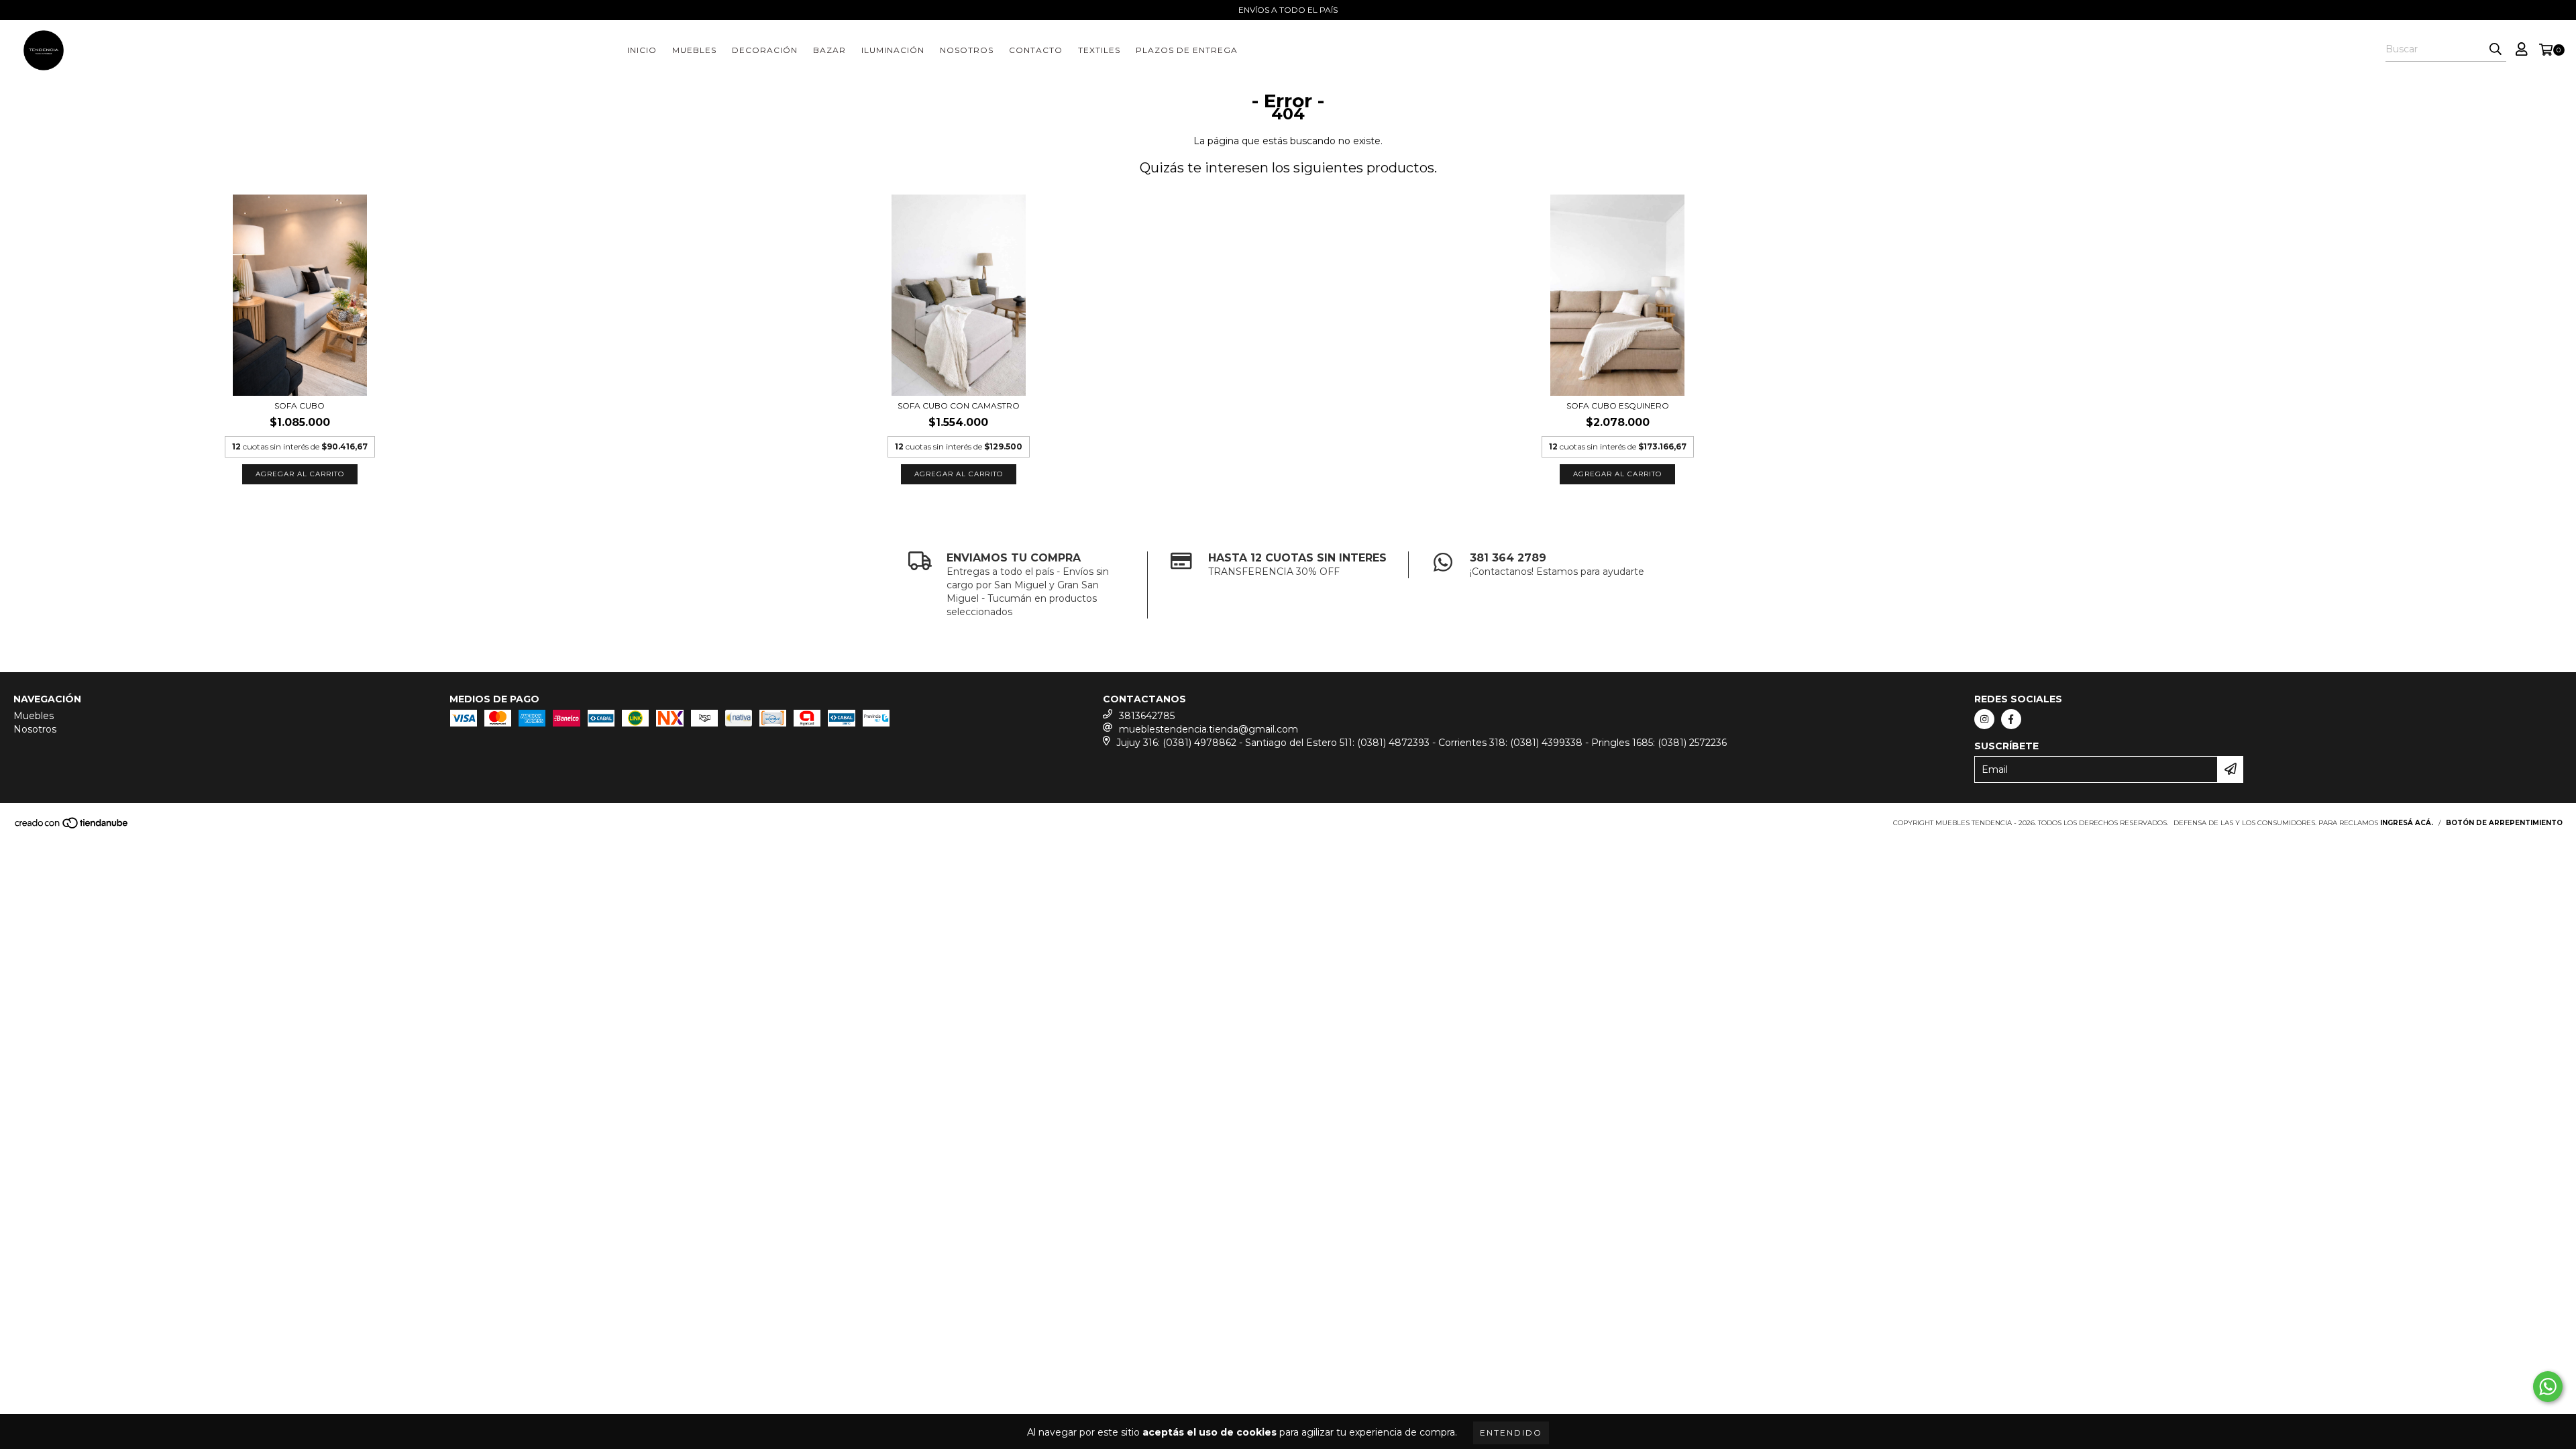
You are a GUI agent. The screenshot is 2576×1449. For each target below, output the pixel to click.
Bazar (829, 50)
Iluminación (893, 50)
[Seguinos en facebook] (2011, 719)
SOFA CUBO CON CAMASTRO (959, 406)
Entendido (1511, 1433)
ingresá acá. (2407, 823)
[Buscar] (2495, 50)
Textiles (1099, 50)
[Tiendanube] (72, 827)
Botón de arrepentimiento (2504, 823)
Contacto (1036, 50)
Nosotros (967, 50)
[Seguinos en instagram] (1984, 719)
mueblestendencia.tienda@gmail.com (1209, 729)
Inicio (642, 50)
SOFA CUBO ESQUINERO (1618, 406)
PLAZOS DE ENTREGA (1187, 50)
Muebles (694, 50)
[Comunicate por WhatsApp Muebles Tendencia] (2548, 1387)
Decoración (765, 50)
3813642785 (1147, 716)
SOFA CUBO (300, 406)
